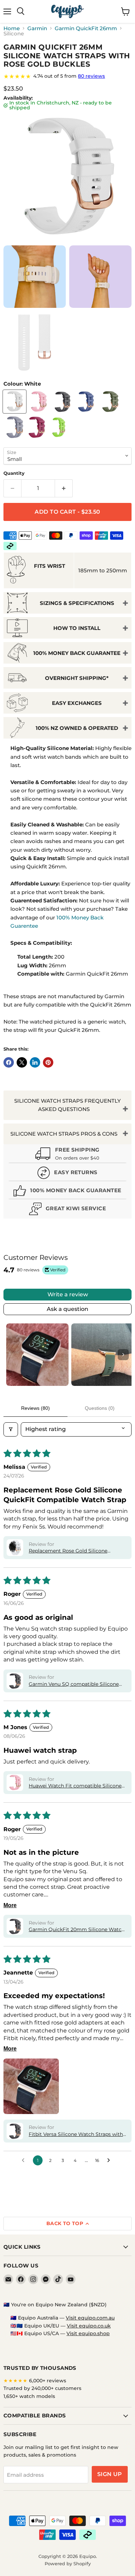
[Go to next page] (110, 2161)
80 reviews (91, 76)
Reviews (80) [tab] (35, 1408)
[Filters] (11, 1429)
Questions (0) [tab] (100, 1408)
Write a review (68, 1294)
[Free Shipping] (67, 1154)
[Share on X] (22, 1062)
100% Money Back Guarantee (77, 653)
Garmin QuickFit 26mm (86, 28)
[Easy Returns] (67, 1174)
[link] (67, 76)
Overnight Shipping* (77, 678)
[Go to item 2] (102, 1355)
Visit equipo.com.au (90, 2318)
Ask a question (67, 1309)
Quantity (14, 473)
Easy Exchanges (77, 703)
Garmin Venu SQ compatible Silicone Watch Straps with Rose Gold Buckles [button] (74, 1684)
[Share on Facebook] (9, 1062)
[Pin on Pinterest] (48, 1062)
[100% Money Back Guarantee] (67, 1192)
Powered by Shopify (68, 2564)
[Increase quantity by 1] (64, 488)
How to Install (77, 628)
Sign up (110, 2474)
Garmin (37, 28)
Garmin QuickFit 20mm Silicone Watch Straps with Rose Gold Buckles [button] (77, 1930)
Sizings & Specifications (77, 603)
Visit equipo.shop (88, 2333)
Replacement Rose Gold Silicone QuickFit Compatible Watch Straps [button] (71, 1551)
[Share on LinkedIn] (35, 1062)
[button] (15, 1548)
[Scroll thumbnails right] (123, 1355)
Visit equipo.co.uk (89, 2326)
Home (12, 28)
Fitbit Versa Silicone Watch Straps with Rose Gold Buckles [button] (76, 2135)
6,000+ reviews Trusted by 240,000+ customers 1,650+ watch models (42, 2388)
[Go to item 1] (37, 1355)
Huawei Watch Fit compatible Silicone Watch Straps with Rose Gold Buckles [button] (75, 1786)
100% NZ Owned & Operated (77, 728)
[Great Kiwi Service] (67, 1210)
